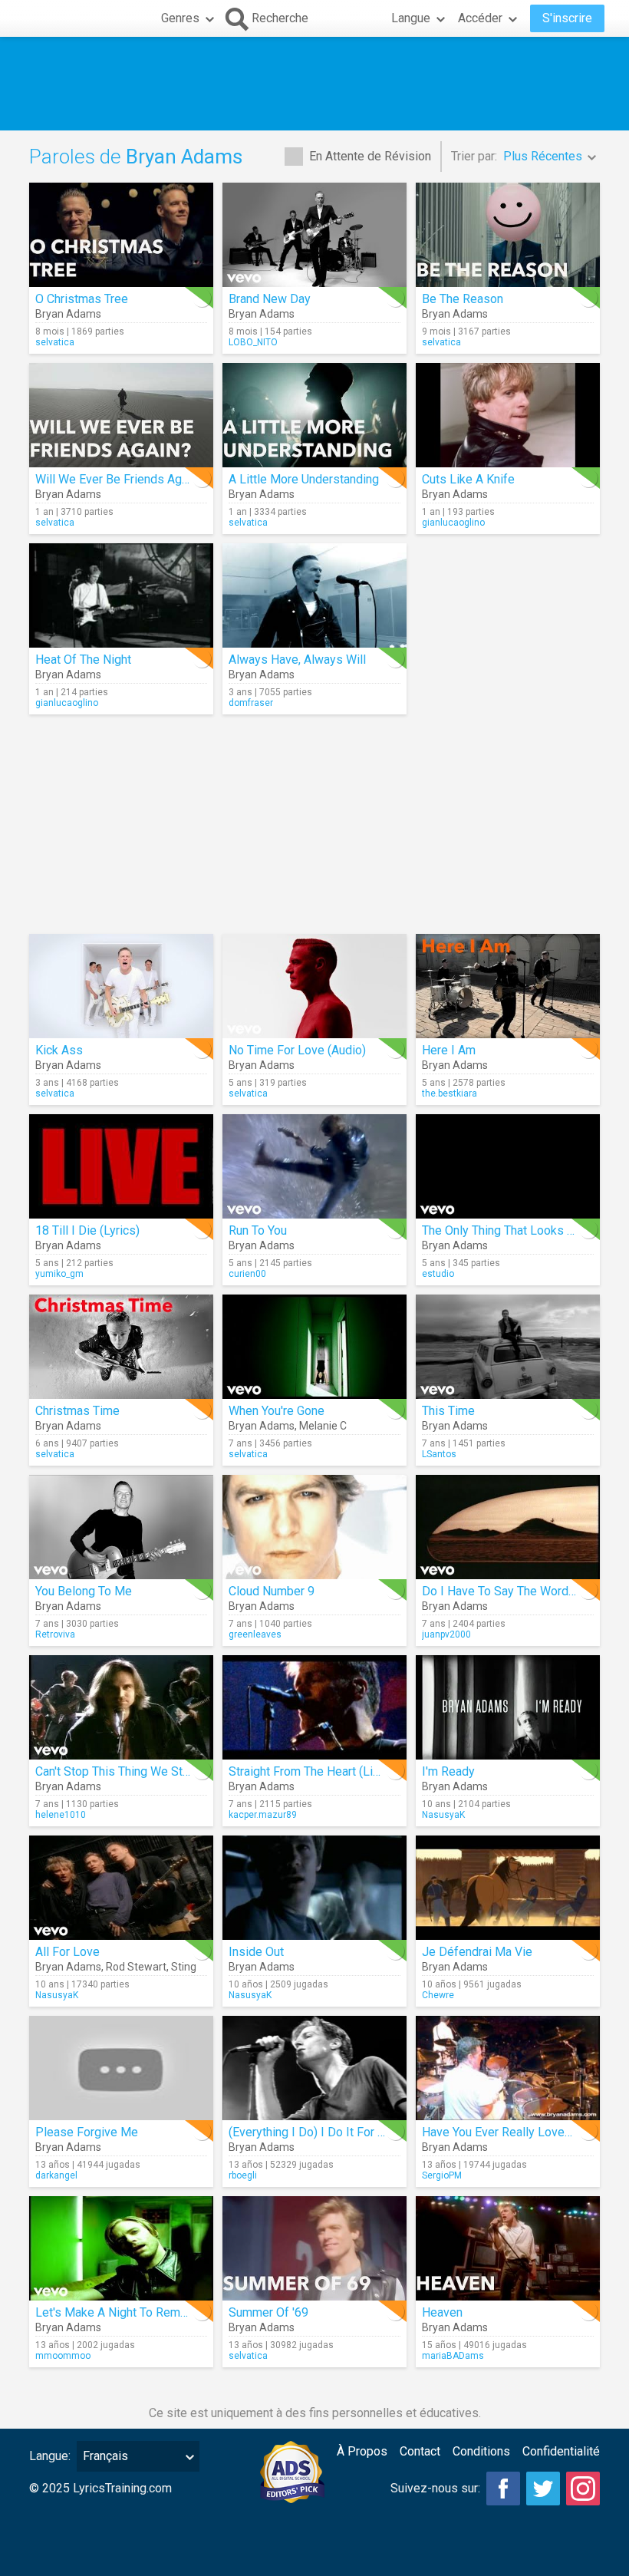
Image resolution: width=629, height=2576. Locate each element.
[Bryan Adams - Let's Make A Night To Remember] (121, 2248)
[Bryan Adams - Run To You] (314, 1166)
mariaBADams (453, 2356)
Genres (180, 18)
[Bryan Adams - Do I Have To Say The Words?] (508, 1527)
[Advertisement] (314, 84)
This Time (448, 1411)
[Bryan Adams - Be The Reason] (508, 235)
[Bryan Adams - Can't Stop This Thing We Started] (121, 1707)
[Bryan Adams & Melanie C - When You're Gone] (314, 1347)
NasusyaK (443, 1815)
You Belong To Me (84, 1591)
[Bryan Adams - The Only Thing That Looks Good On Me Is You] (508, 1166)
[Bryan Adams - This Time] (508, 1347)
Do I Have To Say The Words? (502, 1591)
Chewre (438, 1995)
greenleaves (255, 1634)
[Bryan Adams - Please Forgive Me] (121, 2068)
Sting (184, 1967)
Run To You (258, 1230)
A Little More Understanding (304, 479)
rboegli (243, 2175)
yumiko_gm (59, 1274)
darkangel (56, 2175)
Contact (420, 2451)
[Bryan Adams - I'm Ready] (508, 1707)
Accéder (480, 18)
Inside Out (256, 1952)
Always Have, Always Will (297, 660)
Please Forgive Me (87, 2132)
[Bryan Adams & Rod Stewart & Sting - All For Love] (121, 1888)
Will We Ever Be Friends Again (116, 479)
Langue (411, 18)
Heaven (442, 2312)
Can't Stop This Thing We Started (123, 1771)
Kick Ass (59, 1050)
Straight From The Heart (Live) (309, 1771)
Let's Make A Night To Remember (125, 2312)
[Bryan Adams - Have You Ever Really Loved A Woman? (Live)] (508, 2068)
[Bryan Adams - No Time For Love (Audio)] (314, 986)
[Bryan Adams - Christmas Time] (121, 1347)
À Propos (362, 2451)
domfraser (251, 703)
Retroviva (55, 1634)
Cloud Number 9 (272, 1591)
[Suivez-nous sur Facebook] (503, 2489)
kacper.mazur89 (263, 1815)
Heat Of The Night (83, 660)
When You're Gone (277, 1411)
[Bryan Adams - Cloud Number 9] (314, 1527)
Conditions (481, 2451)
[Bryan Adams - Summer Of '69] (314, 2248)
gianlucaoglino (453, 523)
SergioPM (442, 2175)
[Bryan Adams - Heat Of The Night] (121, 595)
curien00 (247, 1274)
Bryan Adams (68, 314)
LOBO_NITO (253, 342)
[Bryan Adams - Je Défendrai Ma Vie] (508, 1888)
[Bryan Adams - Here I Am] (508, 986)
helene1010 (61, 1815)
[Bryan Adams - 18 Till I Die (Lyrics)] (121, 1166)
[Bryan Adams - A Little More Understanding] (314, 415)
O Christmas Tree (82, 299)
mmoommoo (63, 2356)
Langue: (50, 2456)
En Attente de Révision (370, 156)
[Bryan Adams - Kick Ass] (121, 986)
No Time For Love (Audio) (297, 1050)
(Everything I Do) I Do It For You (313, 2132)
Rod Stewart (136, 1967)
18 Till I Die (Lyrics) (87, 1230)
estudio (438, 1274)
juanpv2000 (446, 1634)
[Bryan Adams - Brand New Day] (314, 235)
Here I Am (449, 1050)
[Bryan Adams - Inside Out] (314, 1888)
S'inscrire (567, 18)
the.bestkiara (450, 1093)
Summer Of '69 (268, 2312)
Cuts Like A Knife (468, 479)
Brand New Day (270, 299)
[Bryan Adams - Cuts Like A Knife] (508, 415)
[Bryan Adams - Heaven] (508, 2248)
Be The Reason (463, 299)
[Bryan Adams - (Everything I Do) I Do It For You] (314, 2068)
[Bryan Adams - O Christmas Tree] (121, 235)
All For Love (68, 1952)
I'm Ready (448, 1771)
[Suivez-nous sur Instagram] (583, 2489)
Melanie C (323, 1426)
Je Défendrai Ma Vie (477, 1952)
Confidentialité (561, 2451)
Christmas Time (77, 1411)
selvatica (55, 342)
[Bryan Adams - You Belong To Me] (121, 1527)
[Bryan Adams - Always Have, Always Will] (314, 595)
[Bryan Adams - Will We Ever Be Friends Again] (121, 415)
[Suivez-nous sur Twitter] (543, 2489)
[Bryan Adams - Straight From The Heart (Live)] (314, 1707)
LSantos (439, 1454)
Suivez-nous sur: (435, 2488)
